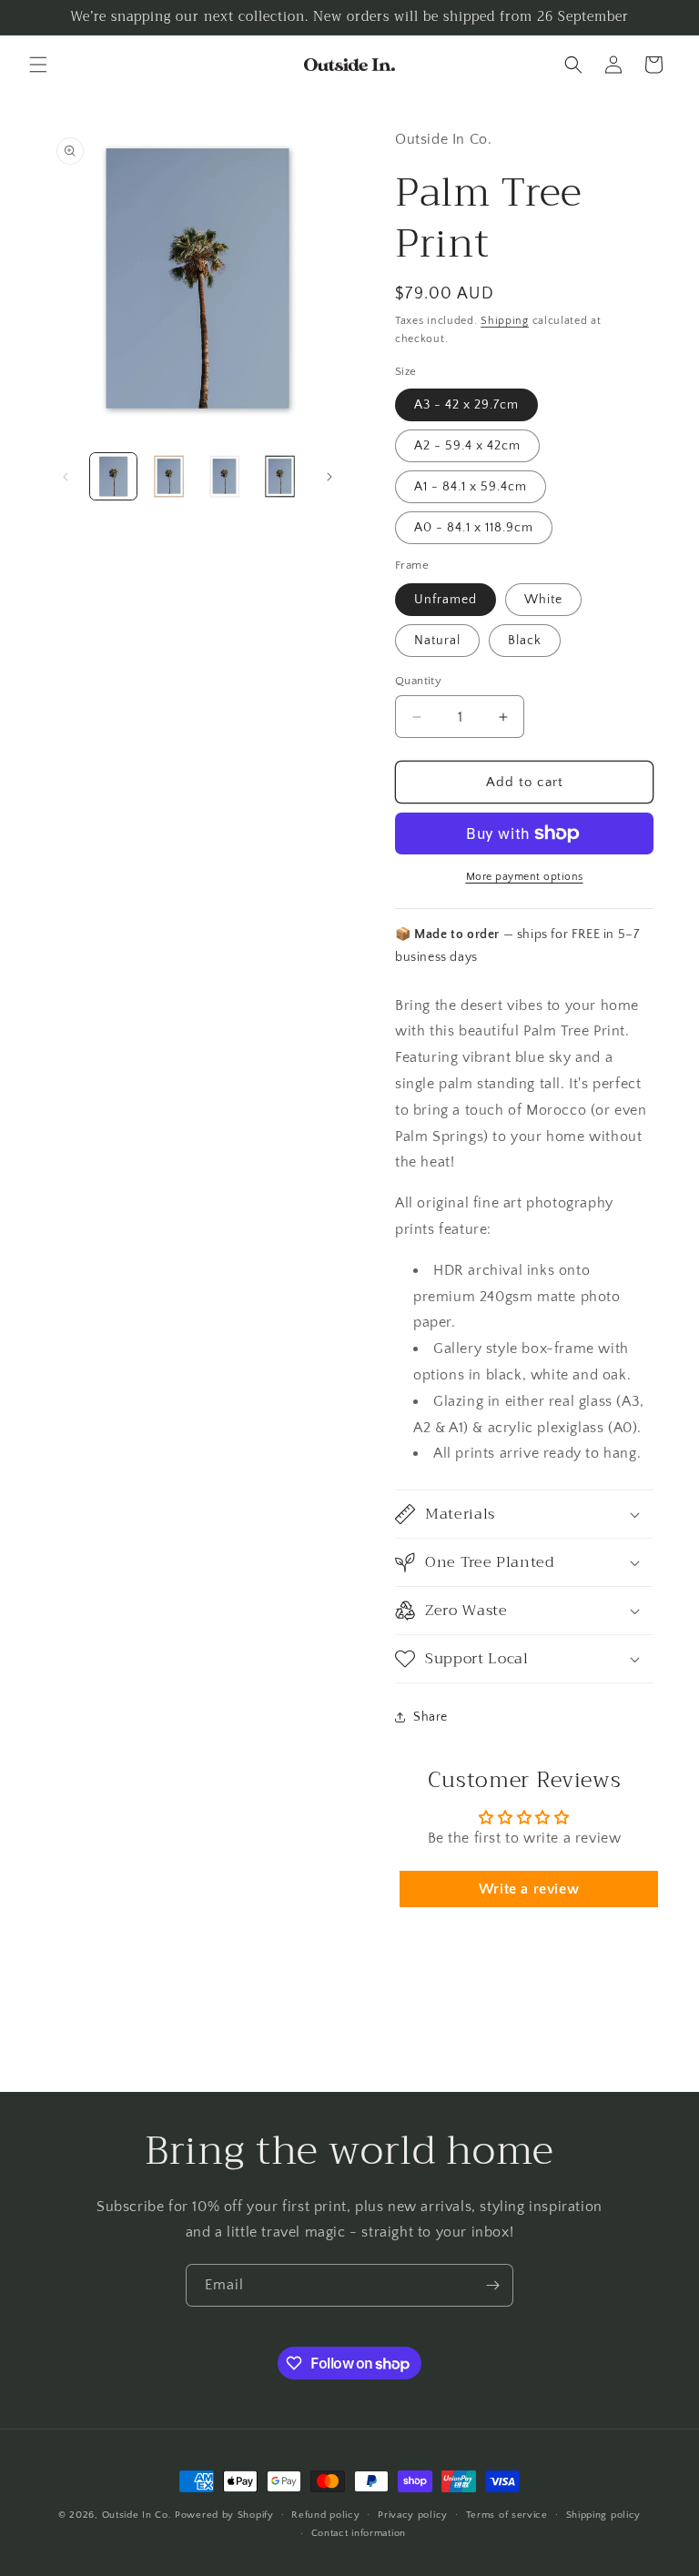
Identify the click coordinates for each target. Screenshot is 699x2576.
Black (525, 641)
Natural (437, 641)
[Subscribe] (492, 2285)
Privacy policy (413, 2515)
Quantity (418, 681)
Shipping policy (604, 2515)
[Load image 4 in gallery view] (280, 476)
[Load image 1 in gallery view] (113, 476)
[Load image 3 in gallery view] (224, 476)
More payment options (525, 877)
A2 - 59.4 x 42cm (467, 446)
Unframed (446, 600)
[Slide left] (66, 477)
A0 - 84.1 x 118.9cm (474, 528)
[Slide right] (329, 477)
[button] (38, 65)
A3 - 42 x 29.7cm (466, 405)
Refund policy (325, 2515)
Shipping (505, 321)
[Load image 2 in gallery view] (169, 476)
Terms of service (507, 2515)
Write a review (529, 1889)
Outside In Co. (137, 2515)
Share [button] (431, 1717)
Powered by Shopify (224, 2515)
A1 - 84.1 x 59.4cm (471, 487)
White (543, 600)
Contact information (359, 2533)
